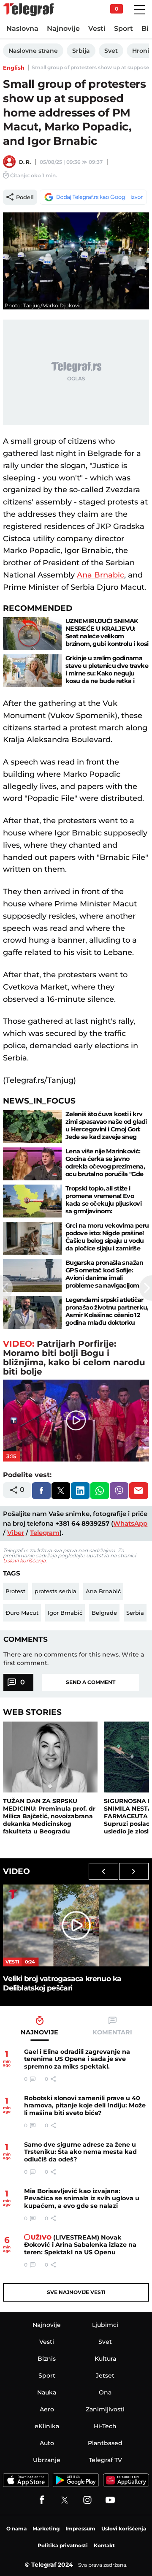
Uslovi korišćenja (24, 1561)
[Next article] (146, 1288)
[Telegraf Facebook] (42, 2500)
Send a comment (91, 1682)
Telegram (45, 1533)
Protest (15, 1591)
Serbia (135, 1613)
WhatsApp (130, 1523)
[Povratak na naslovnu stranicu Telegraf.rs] (28, 10)
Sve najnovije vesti (76, 2292)
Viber (16, 1533)
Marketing (46, 2529)
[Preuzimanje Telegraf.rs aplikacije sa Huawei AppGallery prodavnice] (126, 2480)
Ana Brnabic (100, 575)
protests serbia (56, 1591)
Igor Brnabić (65, 1613)
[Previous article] (6, 1288)
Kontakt (104, 2545)
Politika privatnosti (63, 2545)
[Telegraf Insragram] (87, 2500)
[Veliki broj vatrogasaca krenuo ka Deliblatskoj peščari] (76, 1925)
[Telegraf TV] (110, 2500)
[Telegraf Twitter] (65, 2500)
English (14, 68)
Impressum (80, 2529)
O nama (16, 2529)
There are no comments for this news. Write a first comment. (74, 1659)
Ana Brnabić (103, 1591)
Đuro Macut (22, 1613)
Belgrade (104, 1613)
